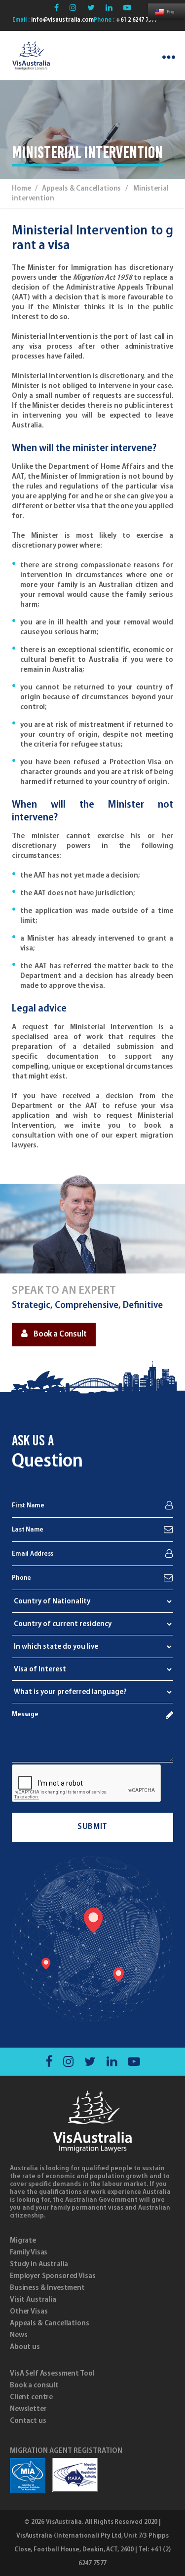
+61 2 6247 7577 (136, 20)
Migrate (23, 2241)
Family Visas (29, 2252)
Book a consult (34, 2385)
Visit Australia (33, 2300)
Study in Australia (39, 2264)
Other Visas (29, 2312)
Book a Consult (60, 1335)
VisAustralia (64, 2522)
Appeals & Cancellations (50, 2323)
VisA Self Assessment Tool (52, 2374)
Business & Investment (47, 2288)
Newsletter (28, 2409)
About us (25, 2347)
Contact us (28, 2421)
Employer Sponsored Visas (53, 2276)
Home (21, 189)
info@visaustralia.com (62, 20)
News (18, 2335)
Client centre (31, 2397)
